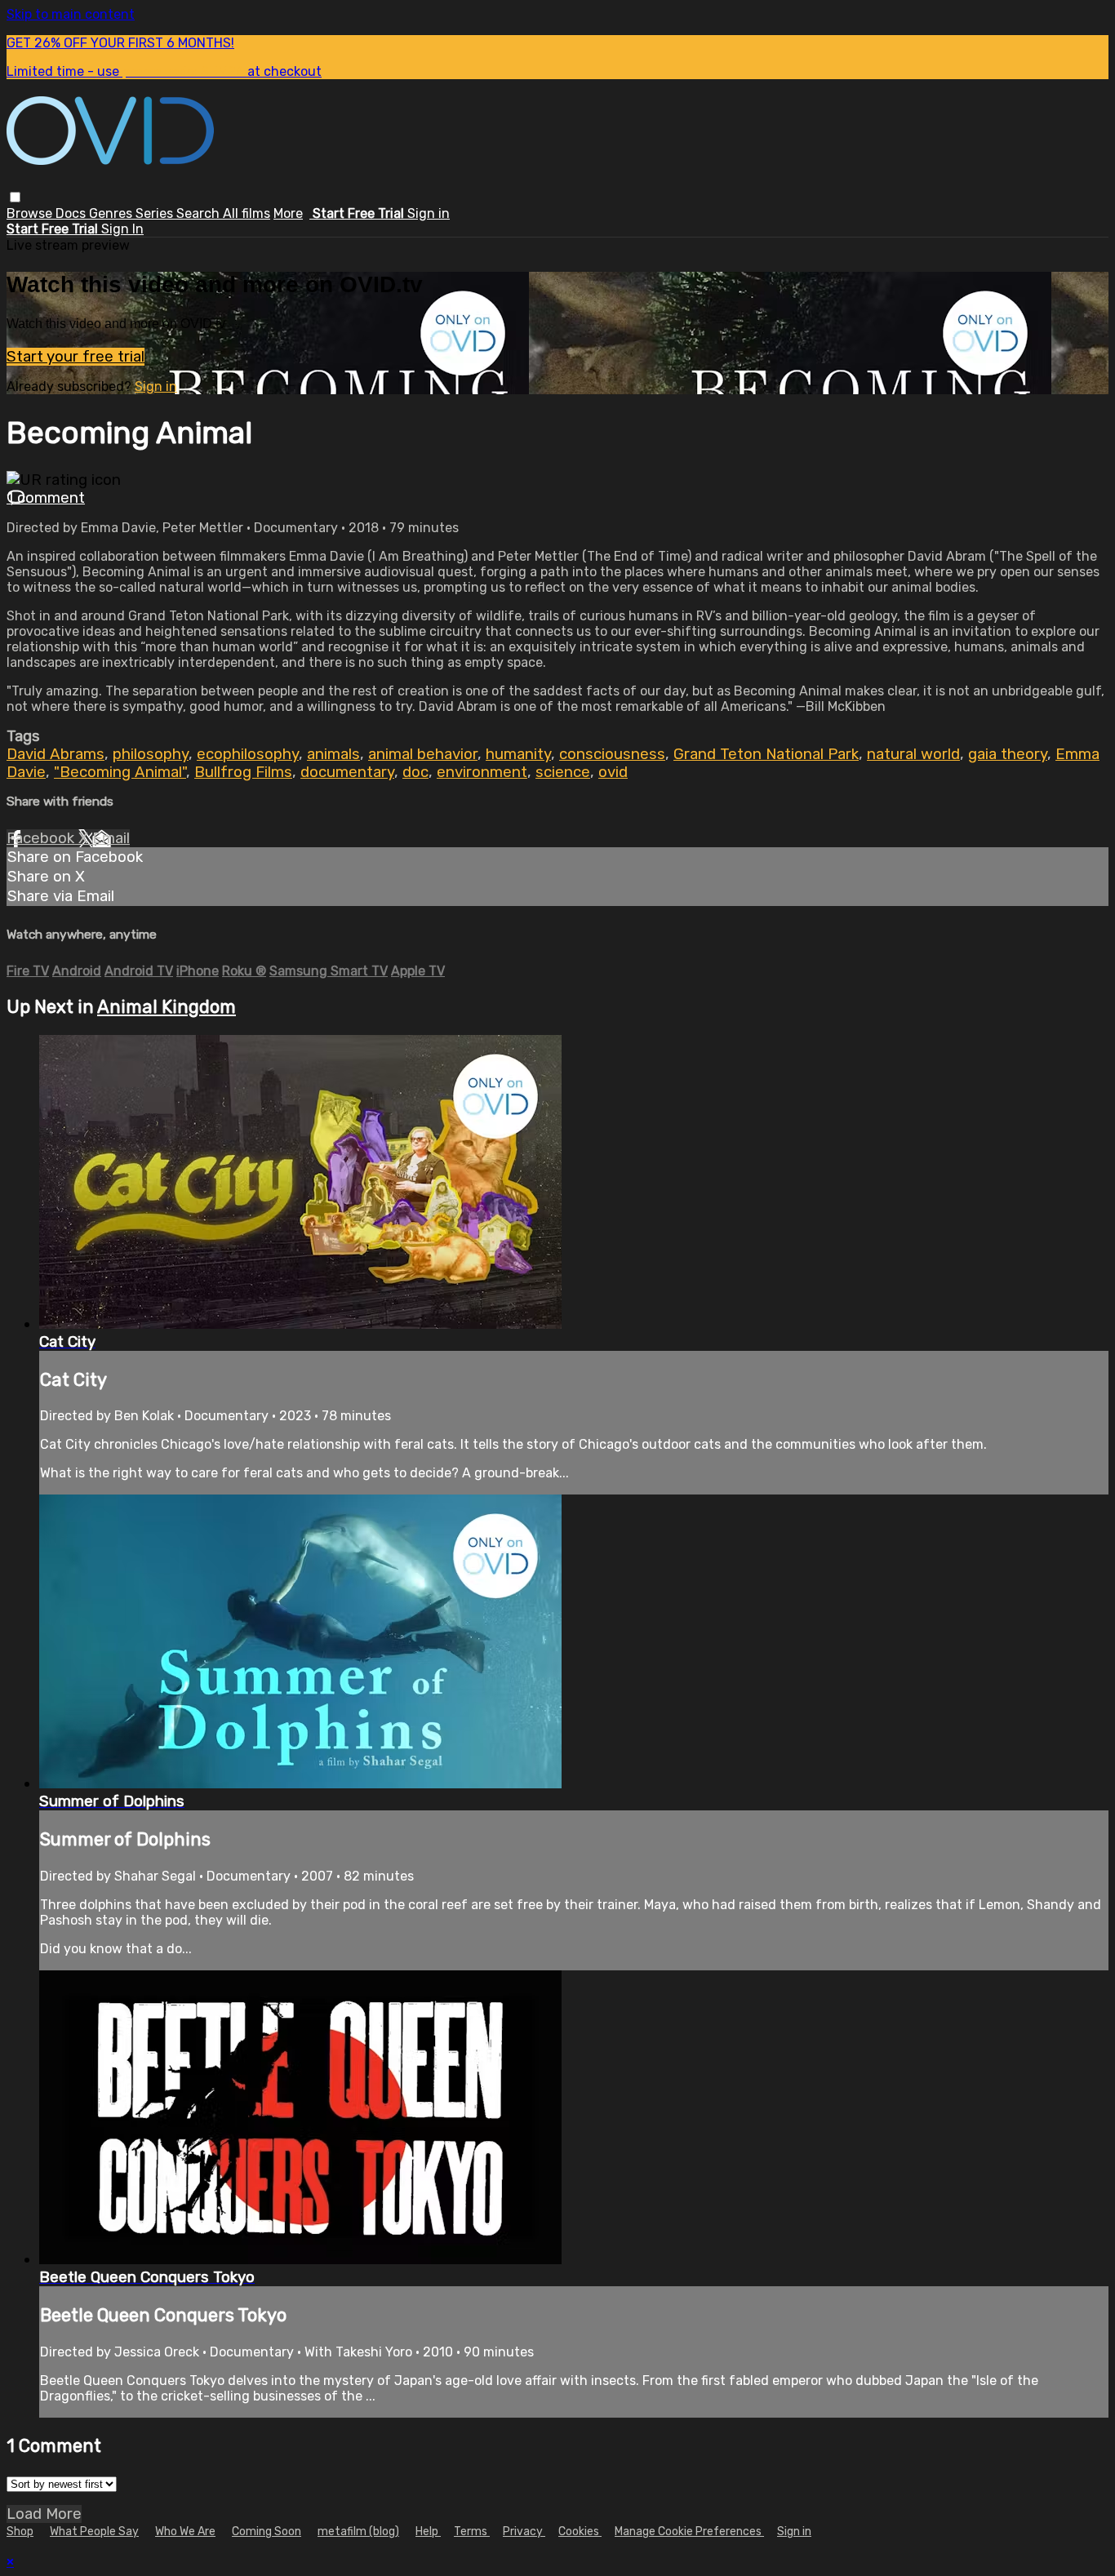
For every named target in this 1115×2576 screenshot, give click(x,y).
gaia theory (1008, 754)
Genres (112, 213)
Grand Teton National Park (766, 754)
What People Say (94, 2532)
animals (333, 754)
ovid (613, 772)
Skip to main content (71, 14)
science (563, 772)
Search (200, 213)
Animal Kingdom (167, 1007)
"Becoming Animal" (120, 772)
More (288, 213)
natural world (913, 754)
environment (482, 772)
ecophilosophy (248, 754)
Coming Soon (267, 2532)
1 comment (46, 498)
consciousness (612, 754)
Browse (31, 213)
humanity (518, 754)
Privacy (524, 2532)
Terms (472, 2532)
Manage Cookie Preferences (689, 2532)
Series (156, 213)
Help (428, 2532)
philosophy (151, 754)
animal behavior (423, 754)
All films (247, 213)
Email (111, 838)
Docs (72, 213)
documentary (347, 772)
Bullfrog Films (243, 772)
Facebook (42, 838)
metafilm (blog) (358, 2532)
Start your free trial (76, 357)
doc (415, 772)
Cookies (580, 2532)
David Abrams (56, 754)
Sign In (122, 229)
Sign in (429, 213)
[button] (15, 197)
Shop (20, 2532)
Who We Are (185, 2532)
